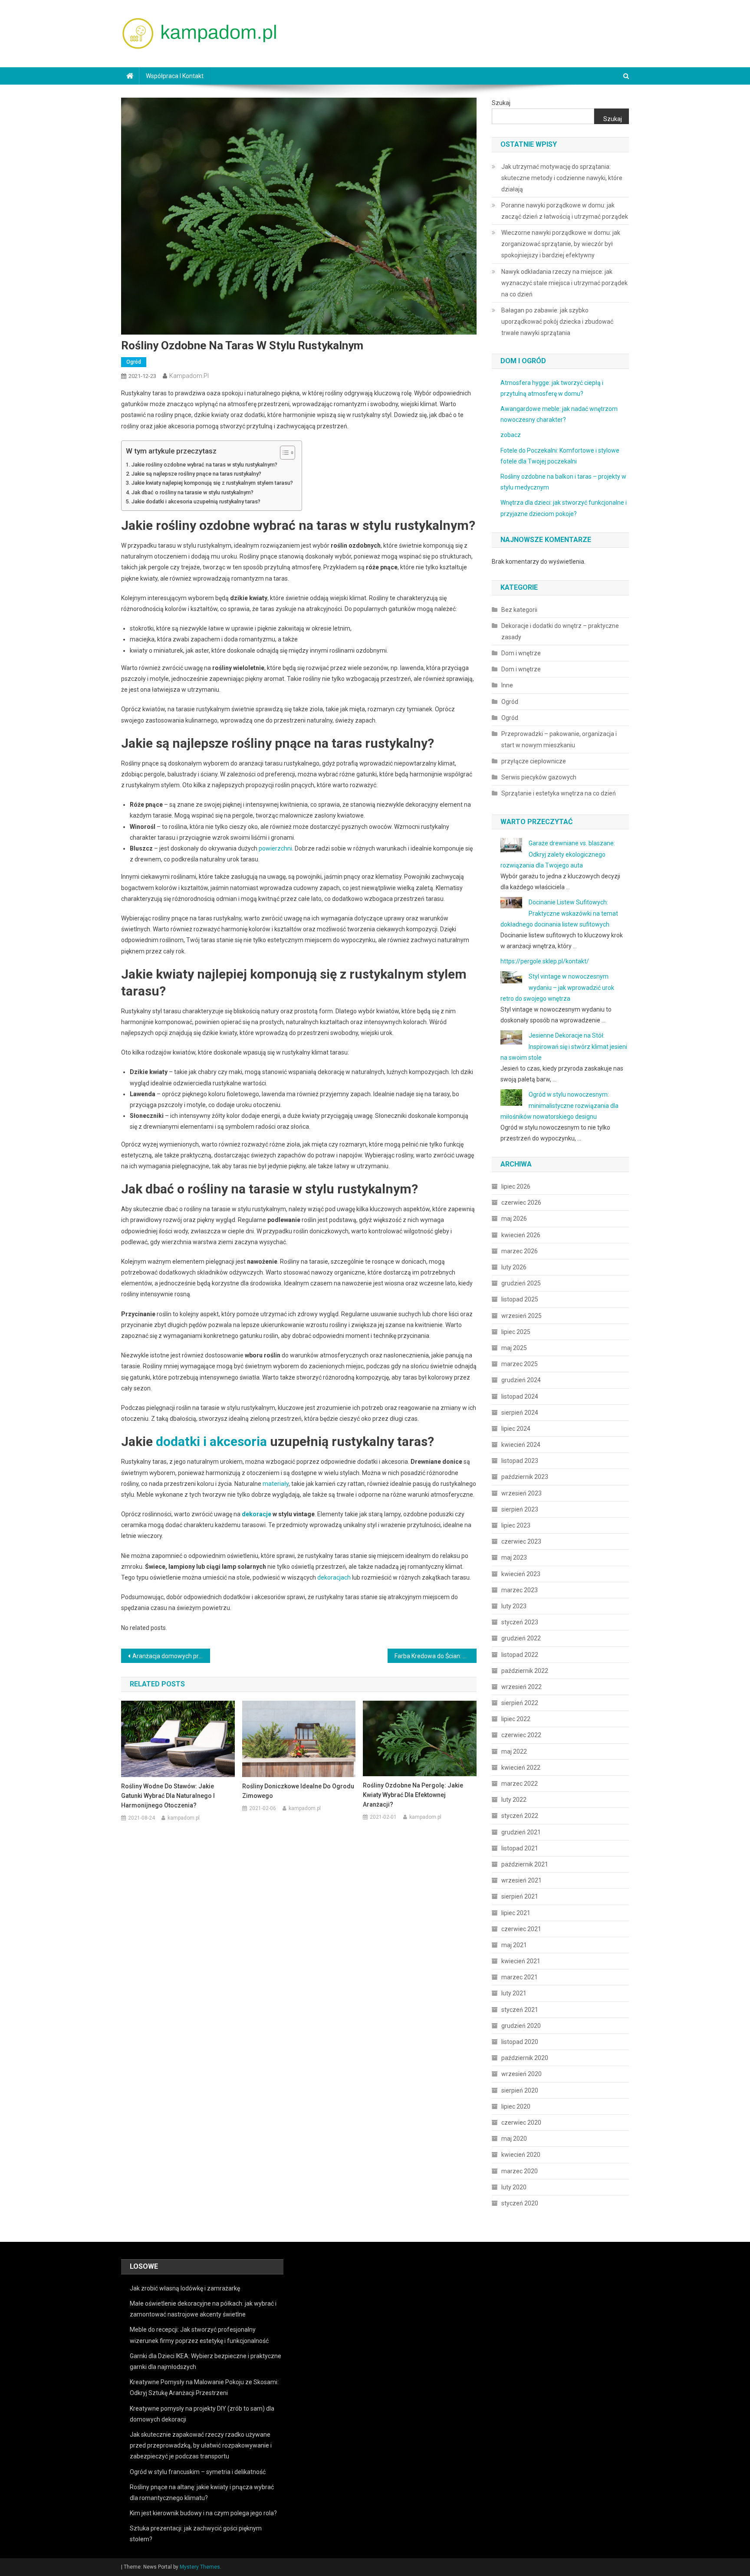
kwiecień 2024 (521, 1445)
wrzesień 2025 (521, 1316)
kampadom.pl (189, 376)
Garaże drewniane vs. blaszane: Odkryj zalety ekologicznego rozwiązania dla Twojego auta (558, 854)
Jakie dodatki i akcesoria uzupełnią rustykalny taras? (196, 501)
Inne (507, 685)
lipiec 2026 (516, 1186)
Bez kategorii (519, 610)
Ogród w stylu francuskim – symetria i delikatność (198, 2472)
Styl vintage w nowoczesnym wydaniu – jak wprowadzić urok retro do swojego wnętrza (557, 987)
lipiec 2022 (516, 1719)
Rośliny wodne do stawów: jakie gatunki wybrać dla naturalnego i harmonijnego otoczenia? (168, 1796)
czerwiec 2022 (521, 1735)
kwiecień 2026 (521, 1235)
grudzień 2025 (521, 1283)
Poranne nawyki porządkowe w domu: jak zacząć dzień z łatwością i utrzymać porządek (565, 211)
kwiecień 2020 (521, 2155)
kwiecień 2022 (521, 1768)
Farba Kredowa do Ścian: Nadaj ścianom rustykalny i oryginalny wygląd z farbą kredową (436, 1656)
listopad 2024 (520, 1396)
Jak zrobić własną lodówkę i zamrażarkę (185, 2288)
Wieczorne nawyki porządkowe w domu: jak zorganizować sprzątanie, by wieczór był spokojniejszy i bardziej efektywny (561, 244)
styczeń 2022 (520, 1816)
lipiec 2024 (516, 1429)
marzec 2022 (520, 1784)
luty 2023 (514, 1606)
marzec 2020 (520, 2171)
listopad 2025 (520, 1299)
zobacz (511, 435)
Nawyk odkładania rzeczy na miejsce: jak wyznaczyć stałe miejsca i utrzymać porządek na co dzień (564, 283)
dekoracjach (334, 1577)
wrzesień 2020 (521, 2074)
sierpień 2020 (520, 2090)
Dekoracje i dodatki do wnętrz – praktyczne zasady (560, 631)
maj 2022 (514, 1751)
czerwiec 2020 (521, 2123)
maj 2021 (514, 1945)
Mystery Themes (200, 2567)
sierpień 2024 (520, 1413)
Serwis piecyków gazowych (539, 777)
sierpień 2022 (520, 1703)
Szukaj (501, 103)
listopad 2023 (520, 1461)
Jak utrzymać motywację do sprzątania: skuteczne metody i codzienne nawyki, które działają (562, 178)
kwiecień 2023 (521, 1574)
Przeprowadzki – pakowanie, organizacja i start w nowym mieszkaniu (559, 739)
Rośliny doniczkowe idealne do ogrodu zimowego (298, 1791)
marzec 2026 (520, 1251)
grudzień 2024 (521, 1380)
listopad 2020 (520, 2042)
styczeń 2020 (520, 2203)
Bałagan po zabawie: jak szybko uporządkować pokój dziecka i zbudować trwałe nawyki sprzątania (557, 322)
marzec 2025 (520, 1364)
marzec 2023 (520, 1590)
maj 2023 (514, 1557)
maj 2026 (514, 1219)
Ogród (134, 362)
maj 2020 (514, 2139)
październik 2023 (525, 1477)
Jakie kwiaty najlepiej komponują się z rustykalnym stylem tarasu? (212, 483)
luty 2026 (514, 1267)
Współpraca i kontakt (175, 76)
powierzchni (275, 848)
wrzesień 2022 (521, 1687)
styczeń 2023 (520, 1622)
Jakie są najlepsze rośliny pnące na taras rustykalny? (196, 474)
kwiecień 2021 (521, 1961)
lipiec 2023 (516, 1525)
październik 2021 (525, 1864)
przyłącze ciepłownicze (534, 761)
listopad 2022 (520, 1655)
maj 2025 (514, 1348)
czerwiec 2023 (521, 1541)
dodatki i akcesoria (211, 1441)
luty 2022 (514, 1800)
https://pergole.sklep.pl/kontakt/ (545, 961)
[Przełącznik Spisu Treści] (283, 453)
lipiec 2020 (516, 2106)
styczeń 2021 (520, 2010)
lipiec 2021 (516, 1913)
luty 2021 (514, 1993)
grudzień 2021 (521, 1832)
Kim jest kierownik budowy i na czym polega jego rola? (203, 2513)
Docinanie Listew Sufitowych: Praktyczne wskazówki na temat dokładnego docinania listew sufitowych (559, 913)
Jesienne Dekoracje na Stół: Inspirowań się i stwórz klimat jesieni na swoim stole (564, 1046)
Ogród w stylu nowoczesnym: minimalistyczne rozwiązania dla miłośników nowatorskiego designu (559, 1105)
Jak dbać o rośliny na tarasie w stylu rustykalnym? (192, 492)
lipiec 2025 (516, 1332)
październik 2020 (525, 2058)
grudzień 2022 (521, 1638)
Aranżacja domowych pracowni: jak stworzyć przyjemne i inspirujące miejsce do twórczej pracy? (171, 1656)
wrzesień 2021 (521, 1880)
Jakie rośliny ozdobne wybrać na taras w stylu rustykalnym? (204, 465)
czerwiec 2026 (521, 1203)
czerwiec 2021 (521, 1929)
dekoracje (257, 1514)
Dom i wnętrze (521, 653)
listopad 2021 (520, 1848)
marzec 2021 (520, 1977)
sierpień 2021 (520, 1896)
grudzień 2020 (521, 2026)
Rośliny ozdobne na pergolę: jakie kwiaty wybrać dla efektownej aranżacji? (413, 1795)
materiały (276, 1484)
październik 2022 (525, 1671)
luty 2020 (514, 2187)
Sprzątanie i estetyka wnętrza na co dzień (559, 793)
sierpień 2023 (520, 1509)
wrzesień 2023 (521, 1493)
